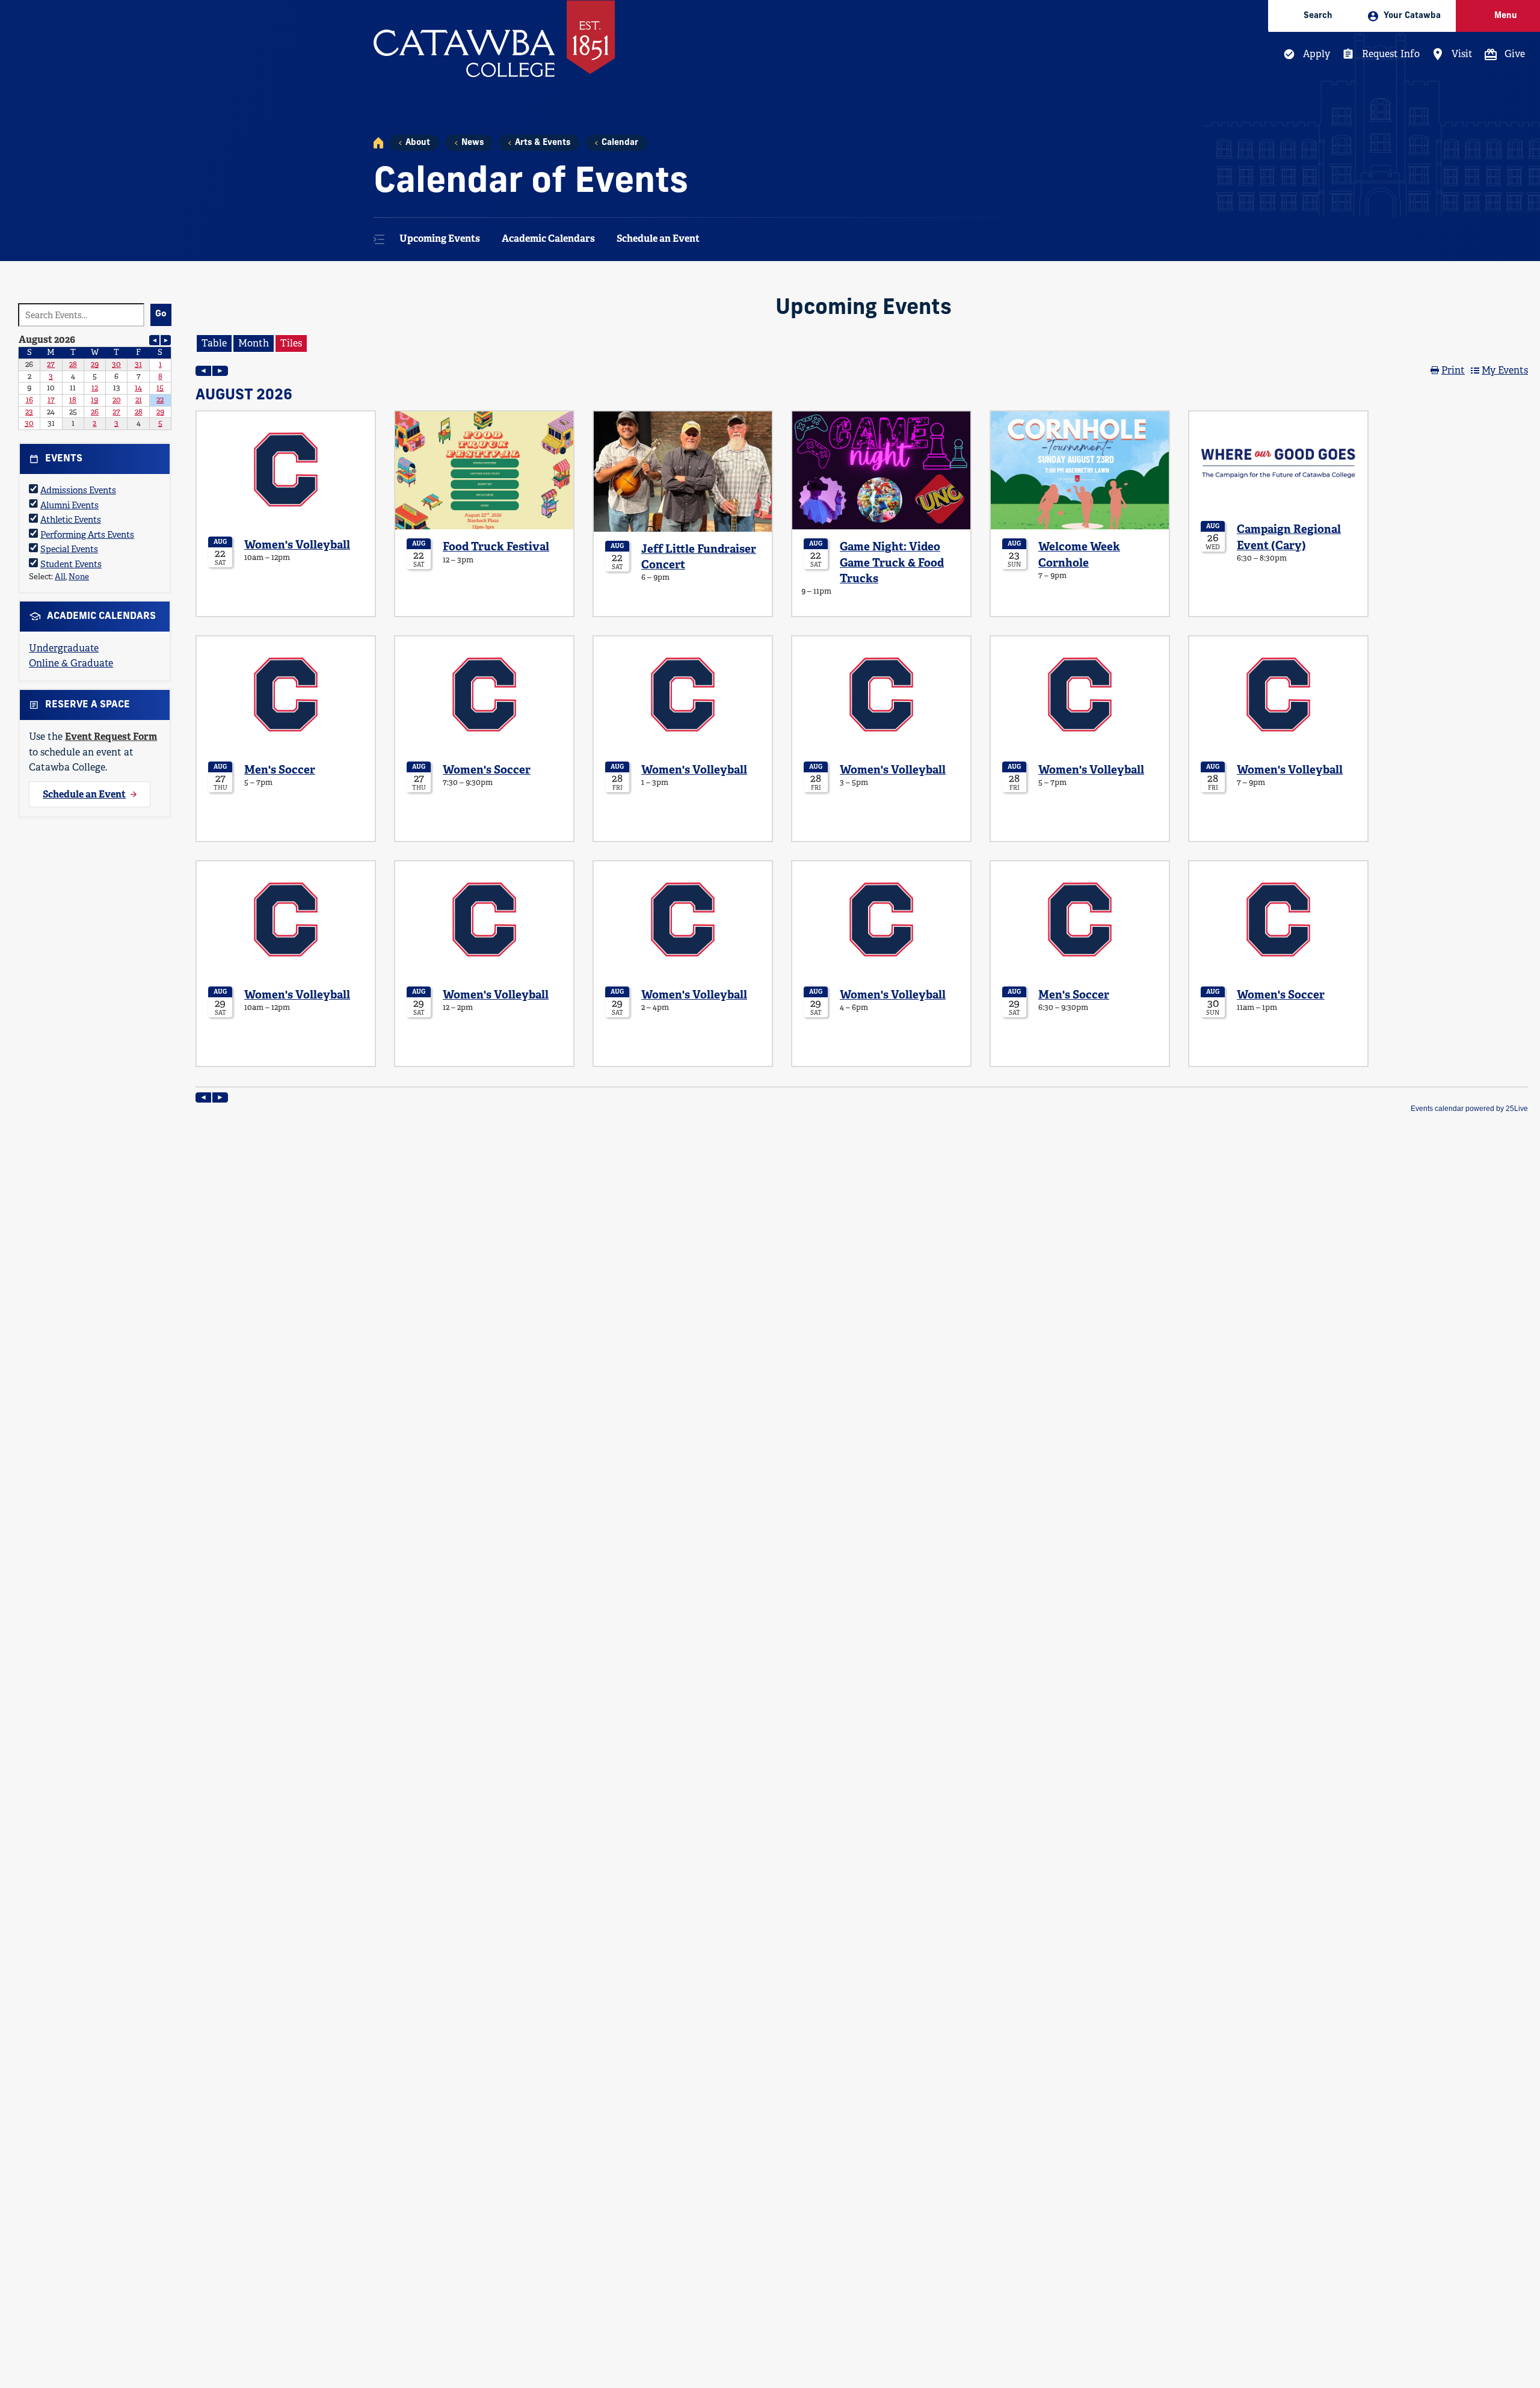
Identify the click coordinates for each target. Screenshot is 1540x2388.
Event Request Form (111, 737)
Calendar (620, 143)
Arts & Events (543, 143)
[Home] (378, 143)
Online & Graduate (71, 663)
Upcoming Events (440, 239)
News (473, 143)
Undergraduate (64, 648)
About (418, 143)
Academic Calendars (548, 239)
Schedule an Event (658, 239)
